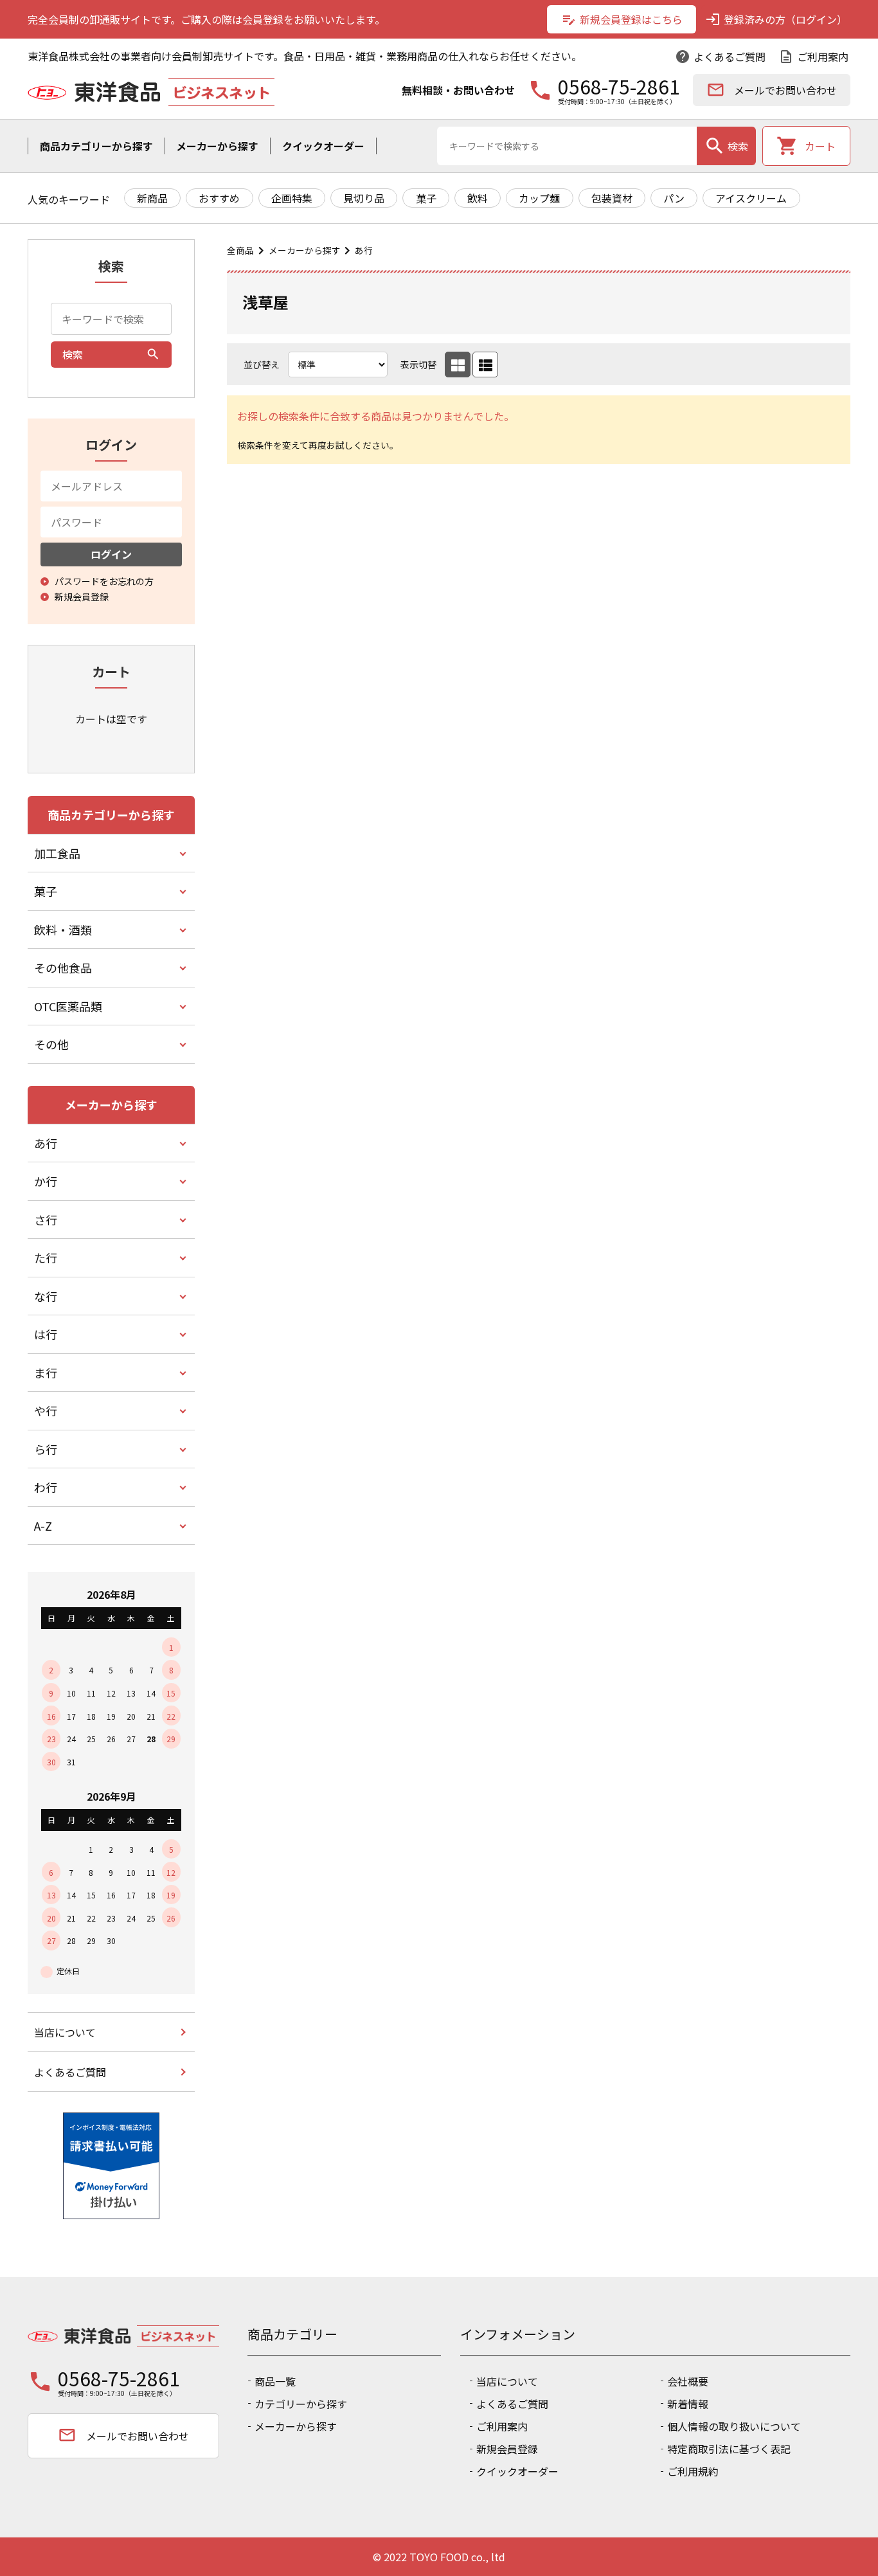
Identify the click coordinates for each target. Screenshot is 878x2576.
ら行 (46, 1449)
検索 (726, 146)
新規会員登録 (507, 2449)
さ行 (46, 1220)
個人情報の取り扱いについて (734, 2426)
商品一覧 (275, 2381)
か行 (46, 1181)
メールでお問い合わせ (772, 90)
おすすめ (219, 198)
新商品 (152, 198)
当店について (65, 2032)
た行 (46, 1257)
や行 (46, 1410)
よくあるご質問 (720, 57)
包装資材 (612, 198)
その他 (51, 1044)
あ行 (364, 250)
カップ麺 (539, 198)
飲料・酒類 (63, 930)
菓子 (426, 198)
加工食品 (57, 853)
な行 (46, 1296)
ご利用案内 (813, 57)
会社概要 (688, 2381)
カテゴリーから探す (301, 2404)
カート (806, 146)
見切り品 (364, 198)
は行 (46, 1334)
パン (674, 198)
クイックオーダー (323, 146)
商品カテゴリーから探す (96, 146)
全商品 (240, 250)
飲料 (478, 198)
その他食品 (63, 968)
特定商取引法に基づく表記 (729, 2449)
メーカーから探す (217, 146)
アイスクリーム (751, 198)
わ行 (46, 1487)
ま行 (46, 1373)
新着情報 (688, 2404)
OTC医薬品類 (68, 1006)
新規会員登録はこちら (622, 19)
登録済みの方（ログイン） (776, 19)
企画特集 (292, 198)
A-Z (43, 1526)
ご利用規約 (693, 2471)
